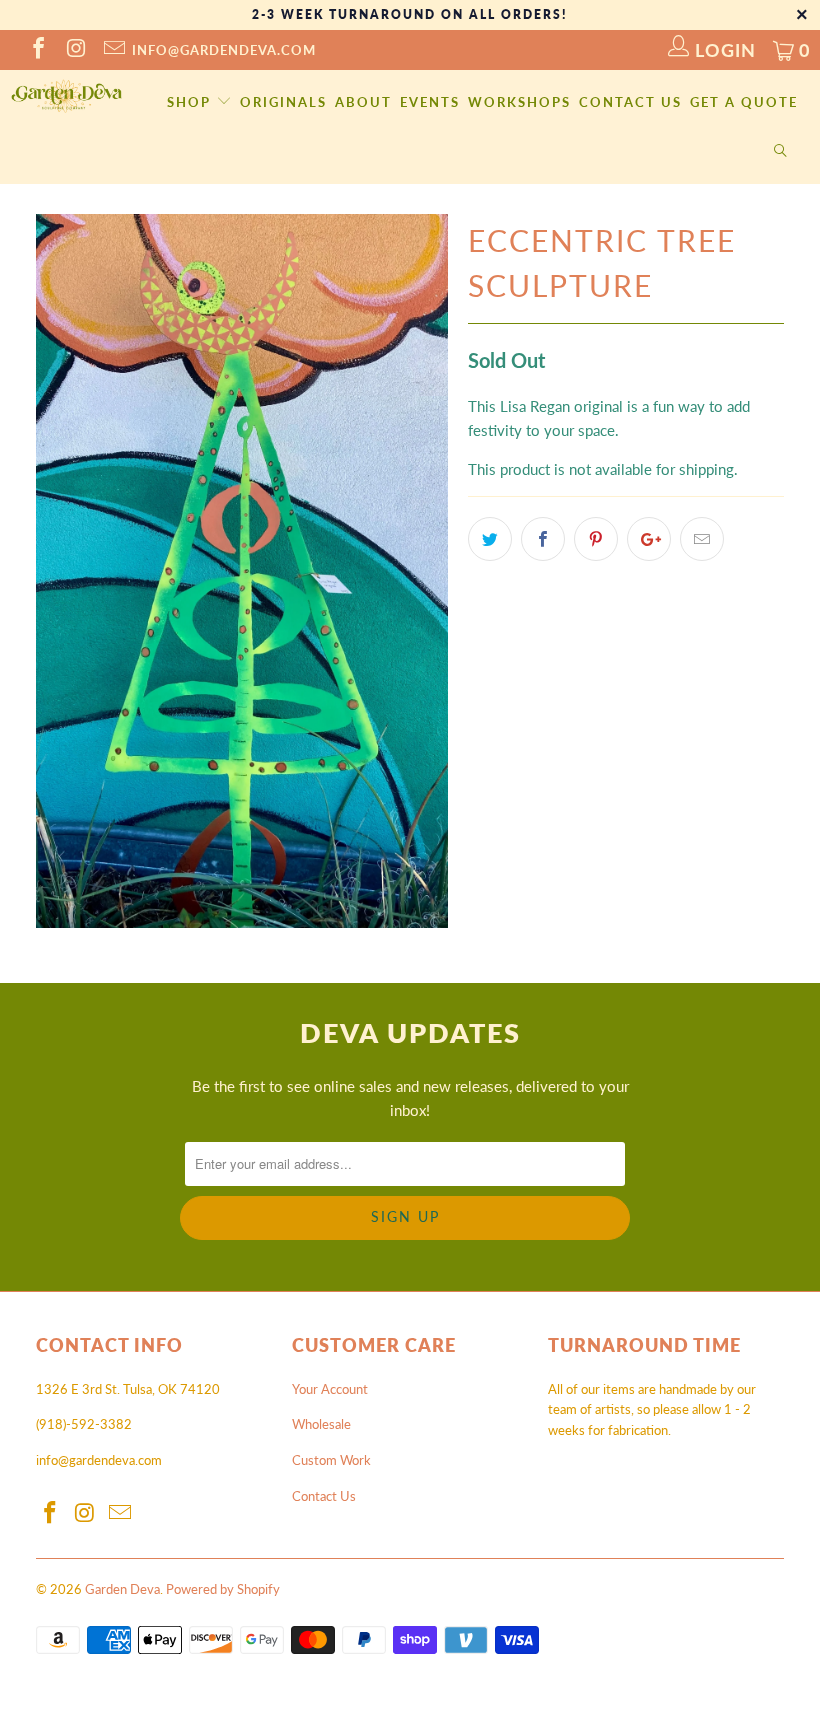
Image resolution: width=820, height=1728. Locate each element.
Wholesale (321, 1424)
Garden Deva (122, 1589)
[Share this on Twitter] (490, 539)
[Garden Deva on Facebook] (37, 50)
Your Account (330, 1389)
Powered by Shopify (223, 1589)
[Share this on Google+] (649, 539)
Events (430, 102)
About (363, 102)
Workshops (519, 102)
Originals (283, 102)
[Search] (781, 151)
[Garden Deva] (65, 96)
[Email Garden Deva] (113, 50)
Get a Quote (744, 102)
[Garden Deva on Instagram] (75, 50)
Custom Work (331, 1460)
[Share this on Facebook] (543, 539)
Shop (191, 102)
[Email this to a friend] (702, 539)
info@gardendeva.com (224, 50)
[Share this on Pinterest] (596, 539)
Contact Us (630, 102)
